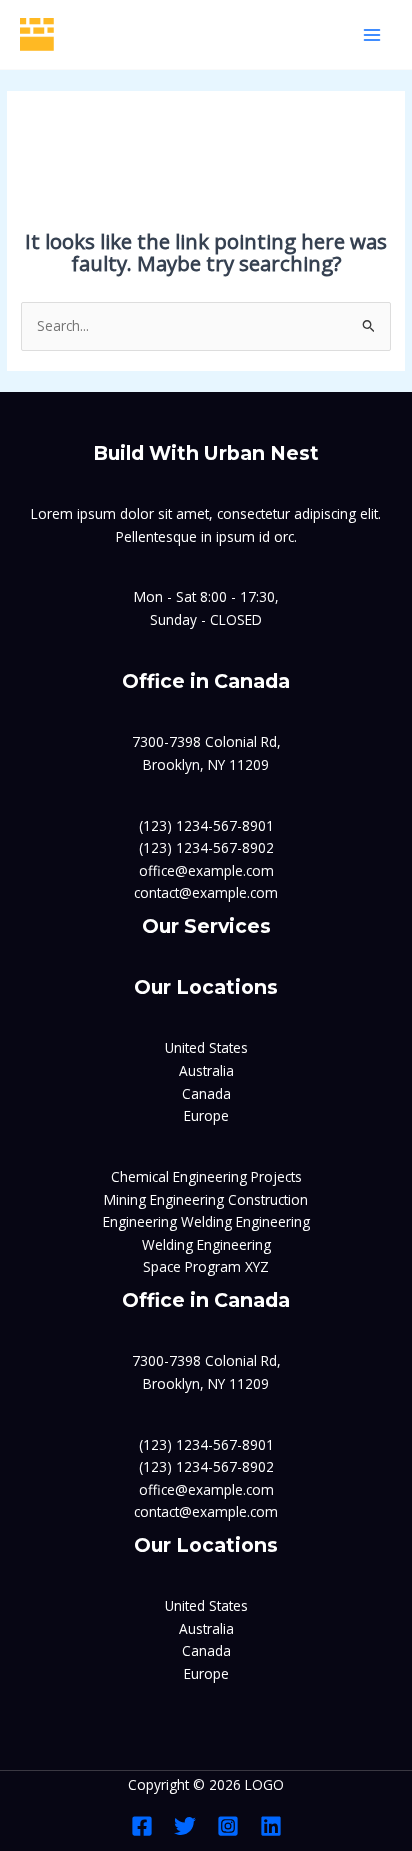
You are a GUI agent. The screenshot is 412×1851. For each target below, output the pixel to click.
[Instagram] (228, 1826)
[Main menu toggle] (372, 34)
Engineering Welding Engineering (206, 1221)
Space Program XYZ (206, 1266)
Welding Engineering (206, 1244)
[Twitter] (185, 1826)
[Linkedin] (271, 1826)
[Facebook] (142, 1826)
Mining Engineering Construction (206, 1199)
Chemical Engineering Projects (206, 1176)
